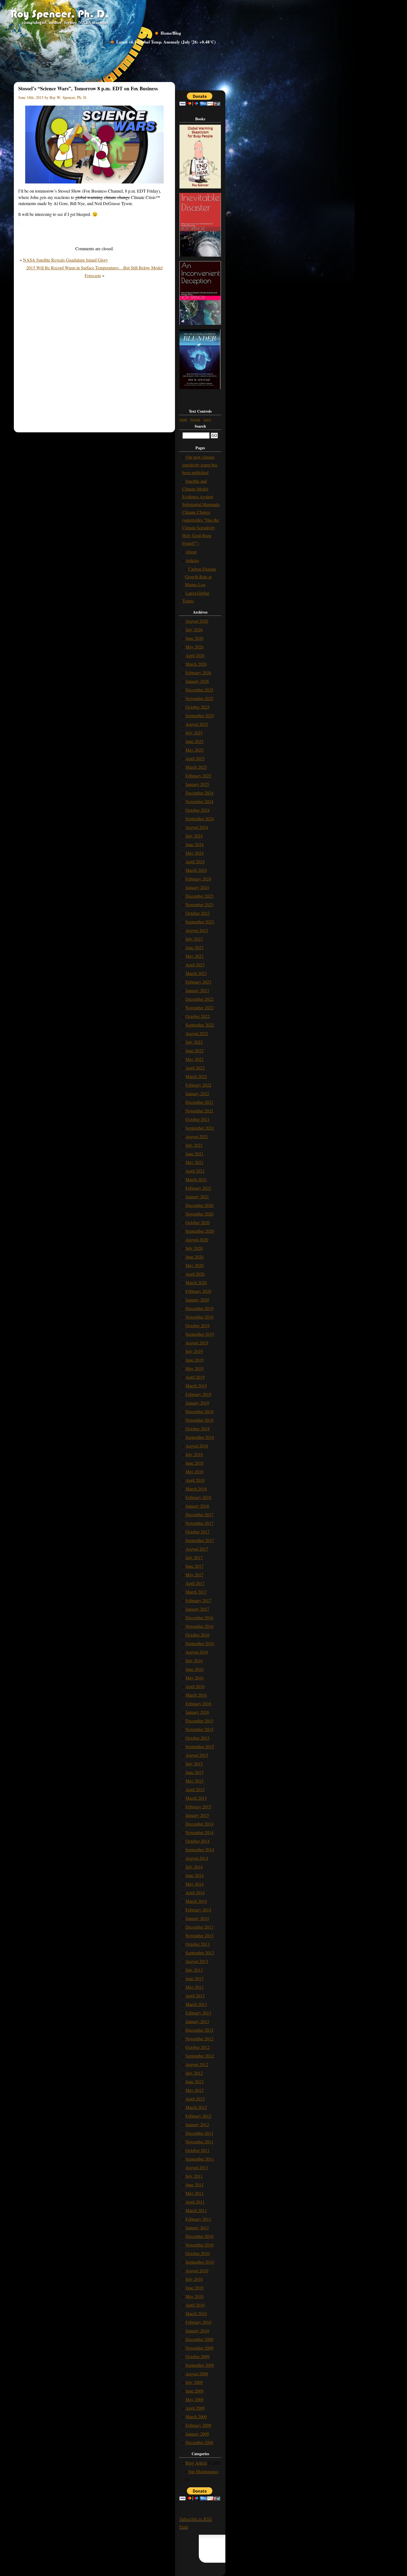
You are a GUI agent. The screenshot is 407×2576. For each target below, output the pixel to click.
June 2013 (195, 1978)
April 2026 (195, 655)
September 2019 (200, 1334)
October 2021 (198, 1119)
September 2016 (200, 1643)
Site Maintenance (203, 2471)
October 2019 (198, 1325)
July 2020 (194, 1248)
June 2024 (195, 844)
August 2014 (197, 1858)
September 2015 (200, 1746)
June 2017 (195, 1566)
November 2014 (199, 1832)
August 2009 (197, 2374)
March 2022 (196, 1076)
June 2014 (195, 1875)
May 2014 (195, 1884)
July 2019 (194, 1351)
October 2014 (198, 1841)
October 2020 (198, 1222)
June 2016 (195, 1669)
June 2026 (195, 638)
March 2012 (196, 2107)
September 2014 (200, 1849)
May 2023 (195, 956)
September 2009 (200, 2365)
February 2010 (198, 2322)
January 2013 (197, 2021)
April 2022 (195, 1068)
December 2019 (199, 1308)
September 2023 (200, 922)
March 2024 (196, 870)
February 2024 (198, 879)
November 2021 (199, 1111)
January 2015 (197, 1815)
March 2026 (196, 664)
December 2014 (199, 1824)
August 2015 (197, 1755)
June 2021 (195, 1154)
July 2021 (194, 1145)
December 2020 (199, 1205)
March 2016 (196, 1695)
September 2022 (200, 1025)
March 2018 (196, 1489)
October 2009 (198, 2356)
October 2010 (198, 2253)
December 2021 (199, 1102)
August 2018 (197, 1446)
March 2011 (196, 2210)
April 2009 (195, 2408)
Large (207, 419)
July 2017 (194, 1557)
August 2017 (197, 1549)
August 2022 (197, 1033)
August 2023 (197, 930)
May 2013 (195, 1987)
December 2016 (199, 1618)
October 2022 (198, 1016)
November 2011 (199, 2142)
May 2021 (195, 1162)
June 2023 (195, 947)
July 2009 (194, 2382)
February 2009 (198, 2425)
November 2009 (199, 2348)
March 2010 (196, 2313)
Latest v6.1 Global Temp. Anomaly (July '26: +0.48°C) (166, 42)
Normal (195, 419)
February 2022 (198, 1085)
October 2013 (198, 1944)
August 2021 (197, 1136)
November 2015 (199, 1729)
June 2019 (195, 1360)
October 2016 (198, 1635)
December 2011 (199, 2133)
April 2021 (195, 1171)
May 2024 (195, 853)
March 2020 (196, 1282)
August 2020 (197, 1240)
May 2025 (195, 750)
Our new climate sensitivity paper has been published (200, 465)
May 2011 (195, 2193)
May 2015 (195, 1781)
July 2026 (194, 630)
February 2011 (198, 2219)
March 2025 (196, 767)
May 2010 (195, 2296)
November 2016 (199, 1626)
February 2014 (198, 1910)
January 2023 (197, 990)
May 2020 (195, 1265)
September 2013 (200, 1953)
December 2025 (199, 690)
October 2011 (198, 2150)
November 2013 (199, 1935)
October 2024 (198, 810)
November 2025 (199, 698)
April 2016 (195, 1686)
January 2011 (197, 2227)
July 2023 (194, 939)
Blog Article (196, 2463)
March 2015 (196, 1798)
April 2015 (195, 1789)
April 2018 (195, 1480)
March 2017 (196, 1592)
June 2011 (195, 2185)
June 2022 (195, 1050)
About (191, 552)
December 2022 (199, 999)
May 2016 (195, 1678)
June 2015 (195, 1772)
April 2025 (195, 758)
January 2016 (197, 1712)
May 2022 (195, 1059)
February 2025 (198, 776)
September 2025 (200, 715)
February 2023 (198, 982)
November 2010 (199, 2245)
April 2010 (195, 2305)
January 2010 (197, 2331)
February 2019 (198, 1394)
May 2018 (195, 1471)
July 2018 (194, 1454)
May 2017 (195, 1575)
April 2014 (195, 1892)
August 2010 (197, 2270)
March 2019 (196, 1386)
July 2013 (194, 1970)
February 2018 (198, 1497)
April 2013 (195, 1996)
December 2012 (199, 2030)
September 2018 (200, 1437)
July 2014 (194, 1867)
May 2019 (195, 1368)
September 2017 (200, 1540)
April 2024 (195, 861)
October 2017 (198, 1532)
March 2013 (196, 2004)
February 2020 (198, 1291)
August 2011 (197, 2167)
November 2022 (199, 1008)
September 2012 (200, 2056)
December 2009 (199, 2339)
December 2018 (199, 1411)
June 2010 (195, 2288)
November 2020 (199, 1214)
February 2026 (198, 672)
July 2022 (194, 1042)
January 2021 (197, 1197)
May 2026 (195, 647)
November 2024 (199, 801)
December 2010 (199, 2236)
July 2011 (194, 2176)
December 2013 (199, 1927)
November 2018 (199, 1420)
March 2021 (196, 1179)
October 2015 (198, 1738)
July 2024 (194, 836)
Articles (192, 560)
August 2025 (197, 724)
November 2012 (199, 2038)
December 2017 (199, 1514)
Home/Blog (171, 33)
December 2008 (199, 2442)
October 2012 (198, 2047)
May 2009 (195, 2399)
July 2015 (194, 1764)
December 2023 (199, 896)
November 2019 (199, 1317)
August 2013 (197, 1961)
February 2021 (198, 1188)
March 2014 (196, 1901)
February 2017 (198, 1600)
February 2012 (198, 2116)
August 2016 (197, 1652)
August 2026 (197, 621)
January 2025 (197, 784)
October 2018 (198, 1429)
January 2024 (197, 887)
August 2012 (197, 2064)
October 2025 (198, 707)
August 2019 (197, 1343)
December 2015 (199, 1721)
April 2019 (195, 1377)
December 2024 (199, 793)
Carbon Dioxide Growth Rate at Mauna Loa (201, 577)
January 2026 (197, 681)
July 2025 (194, 733)
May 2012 (195, 2090)
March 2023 (196, 973)
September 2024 (200, 819)
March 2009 (196, 2417)
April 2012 (195, 2099)
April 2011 (195, 2202)
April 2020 (195, 1274)
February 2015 (198, 1807)
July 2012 (194, 2073)
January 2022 (197, 1093)
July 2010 (194, 2279)
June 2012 (195, 2081)
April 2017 (195, 1583)
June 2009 (195, 2391)
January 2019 (197, 1403)
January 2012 (197, 2124)
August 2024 (197, 827)
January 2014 (197, 1918)
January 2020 (197, 1300)
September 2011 (200, 2159)
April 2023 (195, 965)
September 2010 (200, 2262)
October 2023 (198, 913)
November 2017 (199, 1523)
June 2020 (195, 1257)
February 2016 (198, 1703)
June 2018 (195, 1463)
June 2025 (195, 741)
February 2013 (198, 2013)
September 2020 (200, 1231)
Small (183, 419)
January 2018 (197, 1506)
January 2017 (197, 1609)
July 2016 (194, 1660)
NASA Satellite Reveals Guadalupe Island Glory (65, 260)
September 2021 (200, 1128)
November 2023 (199, 904)
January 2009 (197, 2434)
